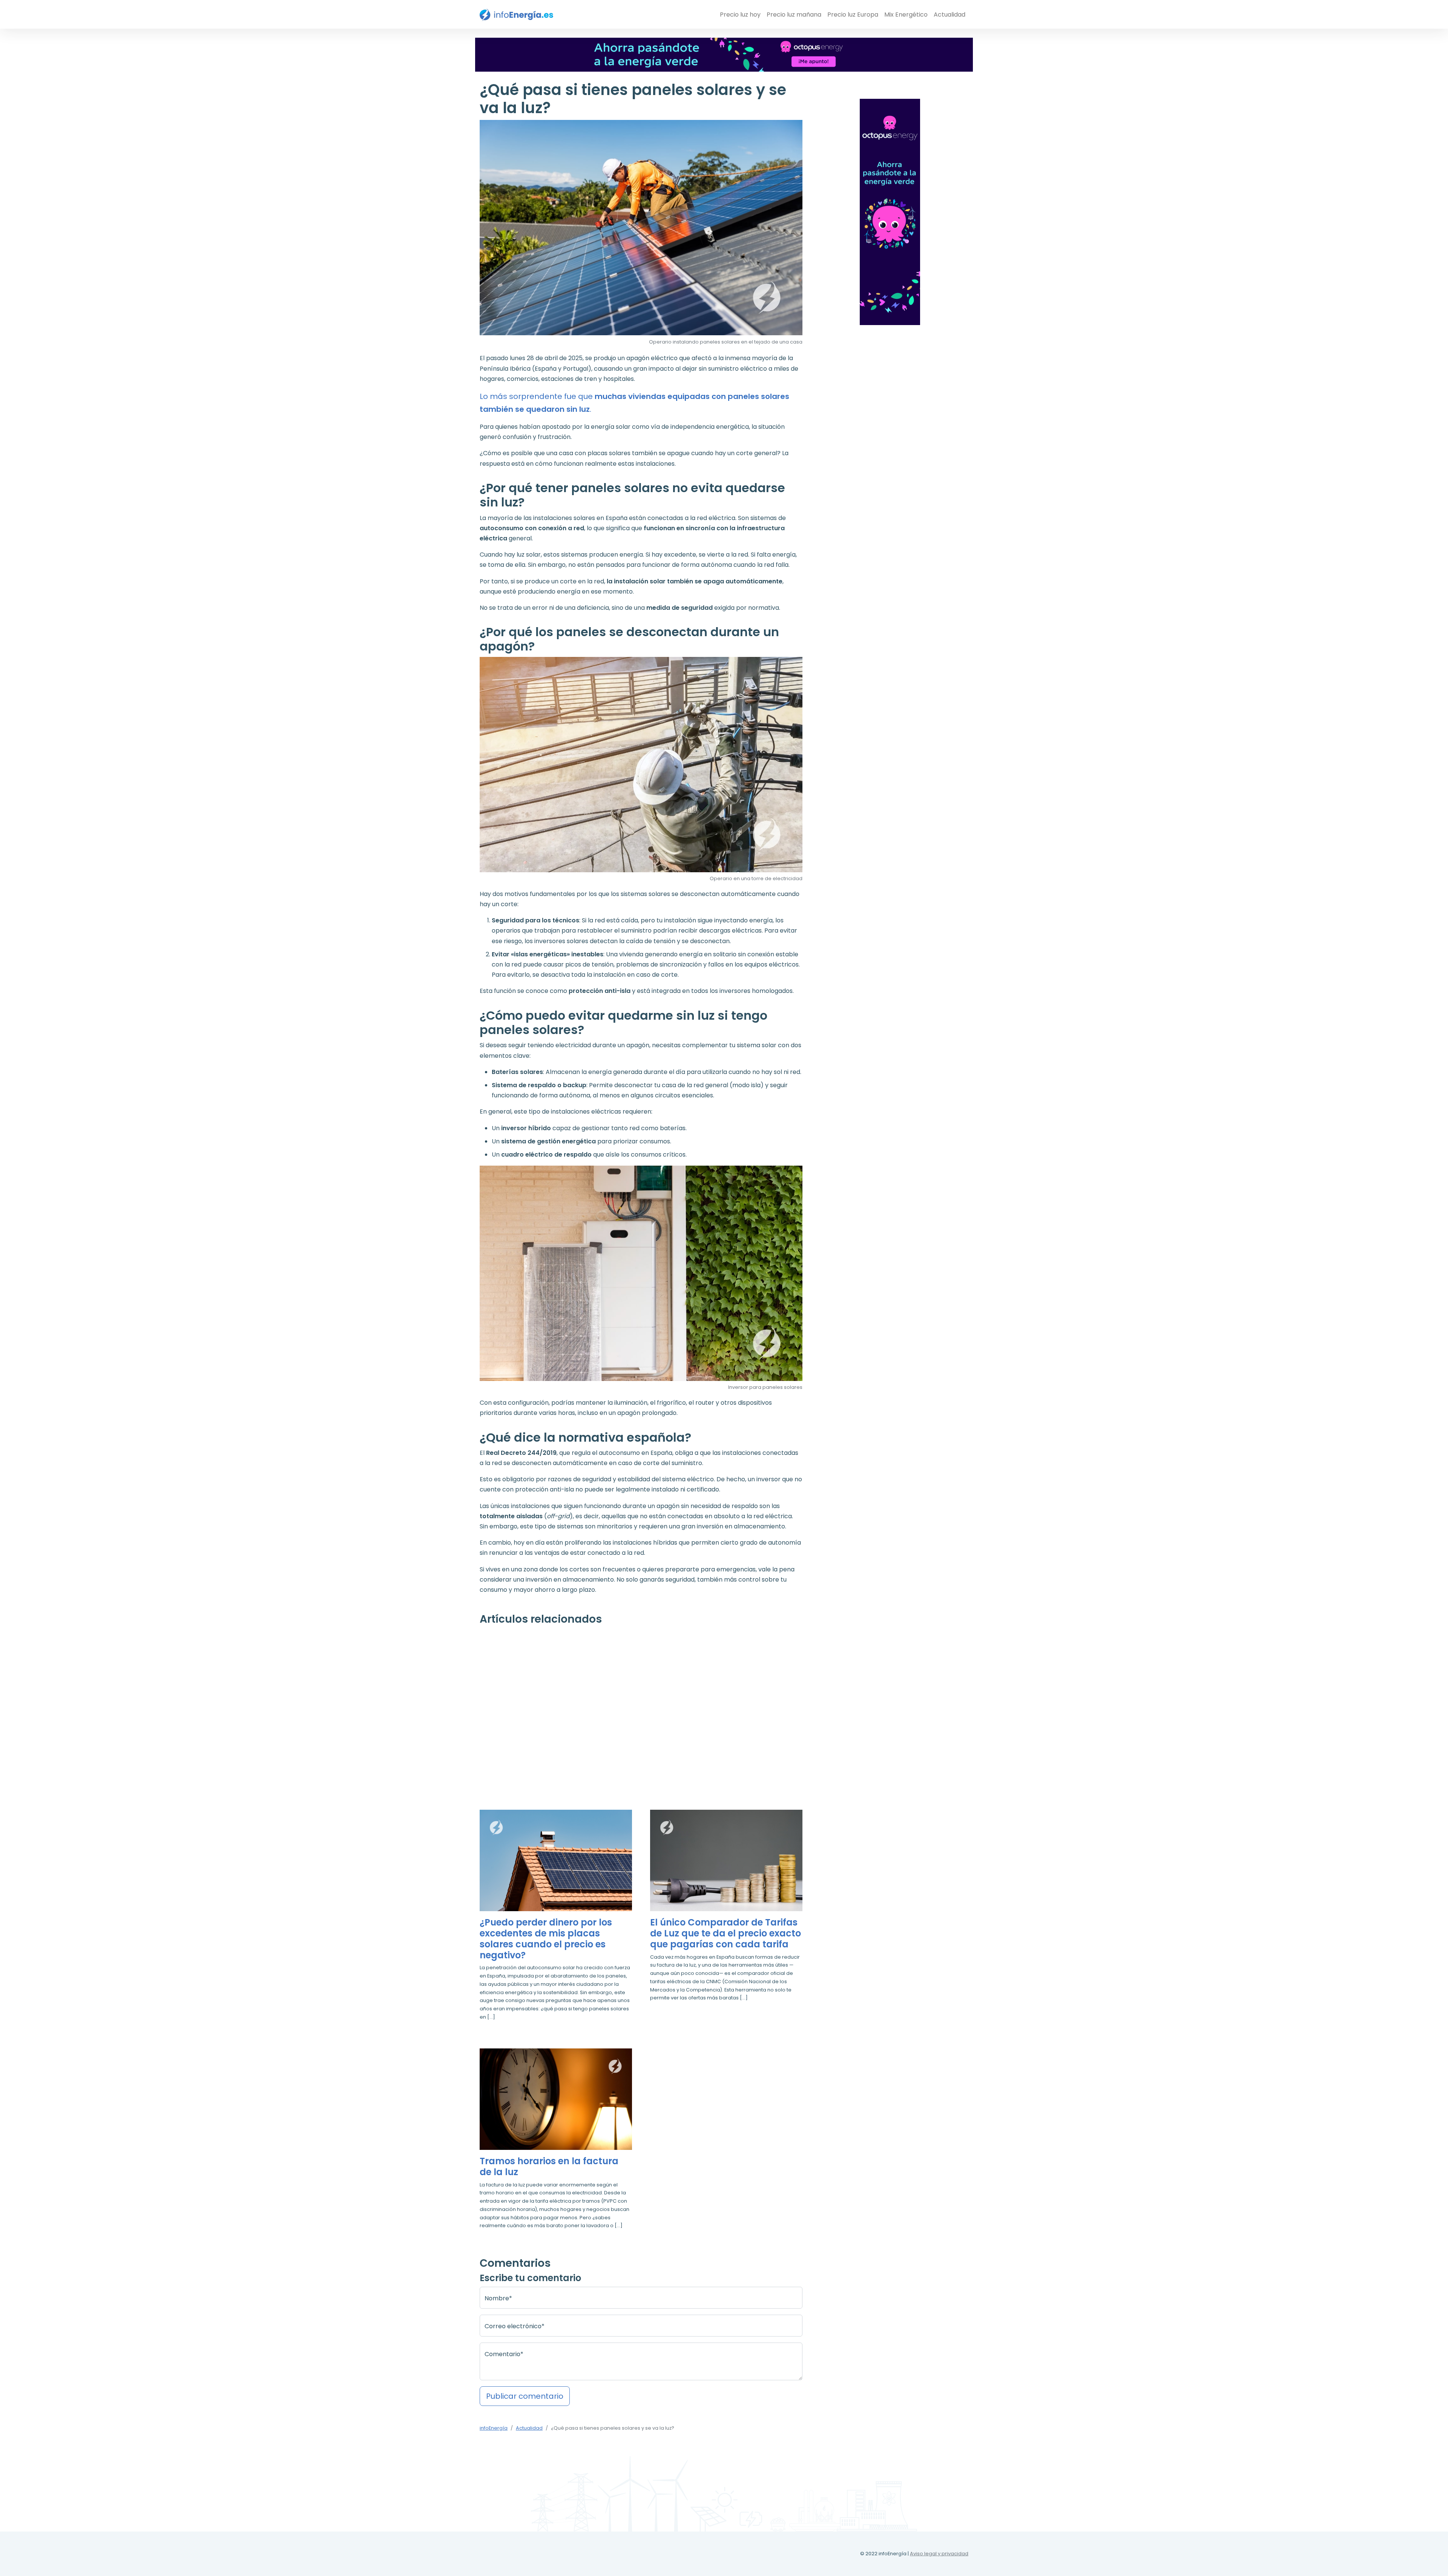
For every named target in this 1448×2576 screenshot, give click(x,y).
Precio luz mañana (794, 15)
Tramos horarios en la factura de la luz (549, 2167)
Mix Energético (906, 15)
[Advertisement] (641, 1709)
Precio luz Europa (853, 15)
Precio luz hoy (740, 15)
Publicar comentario (525, 2396)
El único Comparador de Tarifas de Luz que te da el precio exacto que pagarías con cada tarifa (726, 1933)
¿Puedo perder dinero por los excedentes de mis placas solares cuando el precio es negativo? (546, 1939)
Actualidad (949, 15)
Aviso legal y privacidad (939, 2554)
